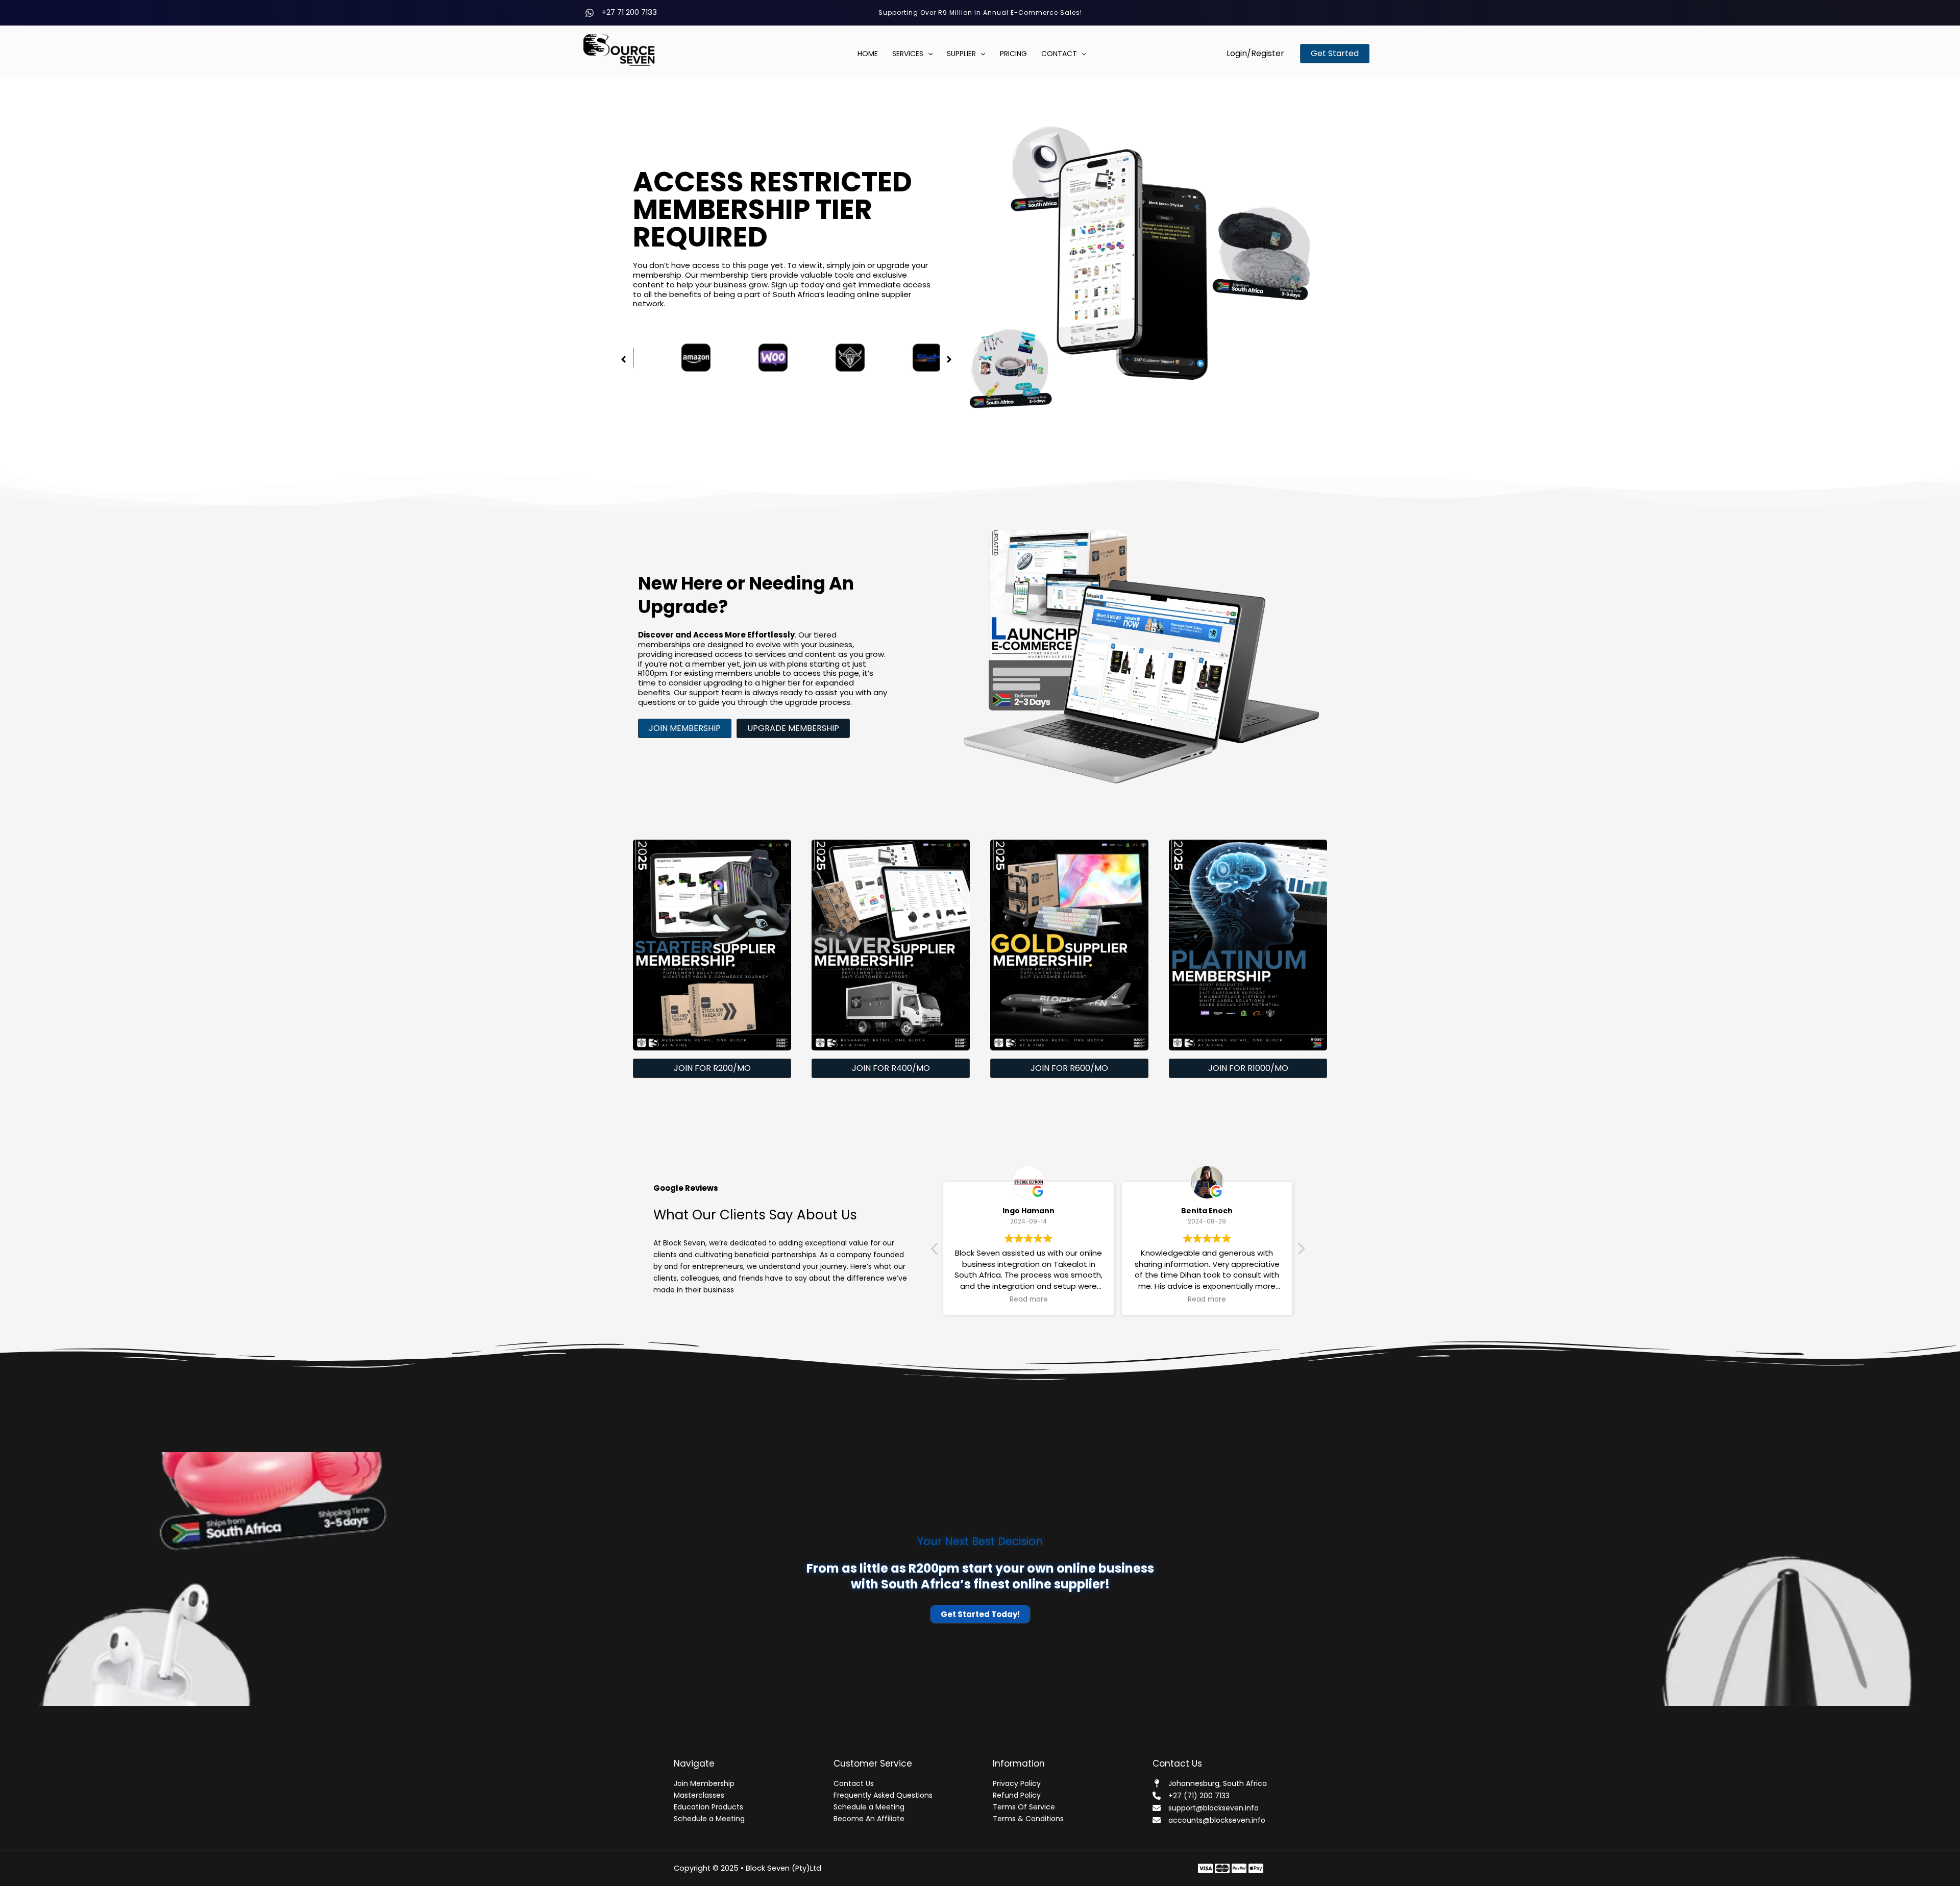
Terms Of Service (1024, 1807)
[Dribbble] (1273, 1868)
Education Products (708, 1807)
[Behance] (1256, 1868)
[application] (928, 54)
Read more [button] (1029, 1300)
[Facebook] (1205, 1868)
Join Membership (704, 1783)
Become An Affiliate (869, 1819)
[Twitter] (1222, 1868)
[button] (1255, 54)
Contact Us (854, 1783)
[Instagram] (1239, 1868)
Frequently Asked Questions (883, 1795)
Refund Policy (1017, 1795)
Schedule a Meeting (709, 1819)
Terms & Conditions (1028, 1819)
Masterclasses (699, 1795)
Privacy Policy (1017, 1783)
